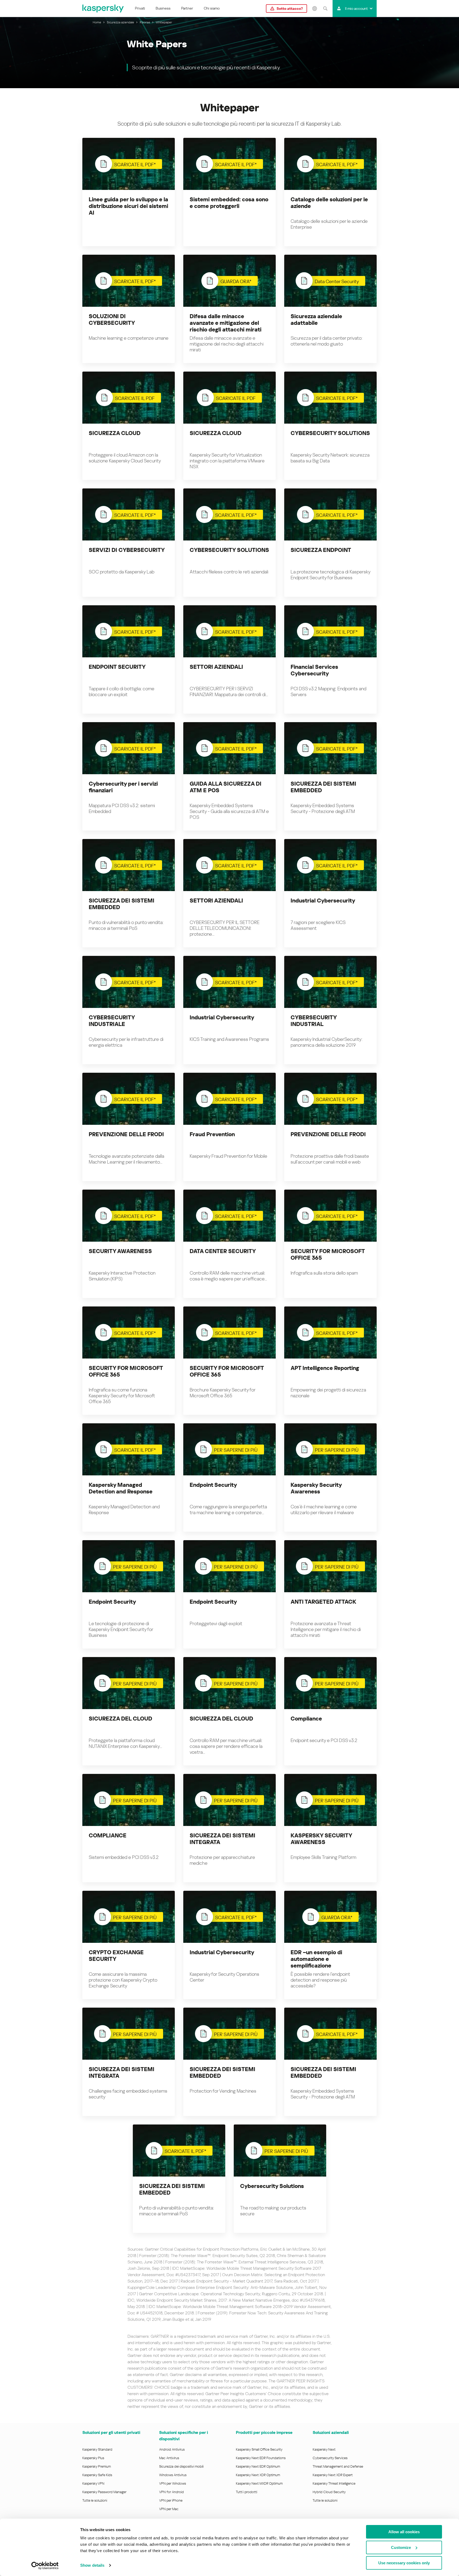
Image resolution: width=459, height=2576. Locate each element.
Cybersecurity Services (330, 2458)
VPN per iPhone (171, 2500)
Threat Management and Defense (338, 2466)
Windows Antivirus (173, 2475)
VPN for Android (171, 2492)
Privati (140, 8)
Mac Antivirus (169, 2458)
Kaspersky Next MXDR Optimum (259, 2483)
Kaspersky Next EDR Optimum (258, 2466)
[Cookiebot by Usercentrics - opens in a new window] (45, 2566)
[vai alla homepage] (103, 8)
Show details (92, 2565)
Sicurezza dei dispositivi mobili (181, 2466)
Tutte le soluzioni (95, 2500)
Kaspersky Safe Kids (97, 2475)
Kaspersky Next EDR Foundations (261, 2458)
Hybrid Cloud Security (329, 2492)
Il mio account (356, 8)
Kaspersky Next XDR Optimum (258, 2475)
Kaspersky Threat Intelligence (334, 2483)
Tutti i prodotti (246, 2492)
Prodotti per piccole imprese (264, 2432)
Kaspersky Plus (93, 2458)
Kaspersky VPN (93, 2483)
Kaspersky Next (324, 2449)
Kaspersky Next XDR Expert (333, 2475)
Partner (187, 8)
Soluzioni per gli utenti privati (111, 2432)
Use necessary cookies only (404, 2563)
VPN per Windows (173, 2483)
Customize (401, 2547)
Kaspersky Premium (97, 2466)
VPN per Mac (169, 2509)
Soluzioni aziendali (331, 2432)
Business (163, 8)
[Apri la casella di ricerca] (325, 8)
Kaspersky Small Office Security (259, 2449)
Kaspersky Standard (97, 2449)
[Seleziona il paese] (314, 8)
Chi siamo (212, 8)
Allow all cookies (404, 2532)
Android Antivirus (172, 2449)
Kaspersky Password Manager (104, 2492)
